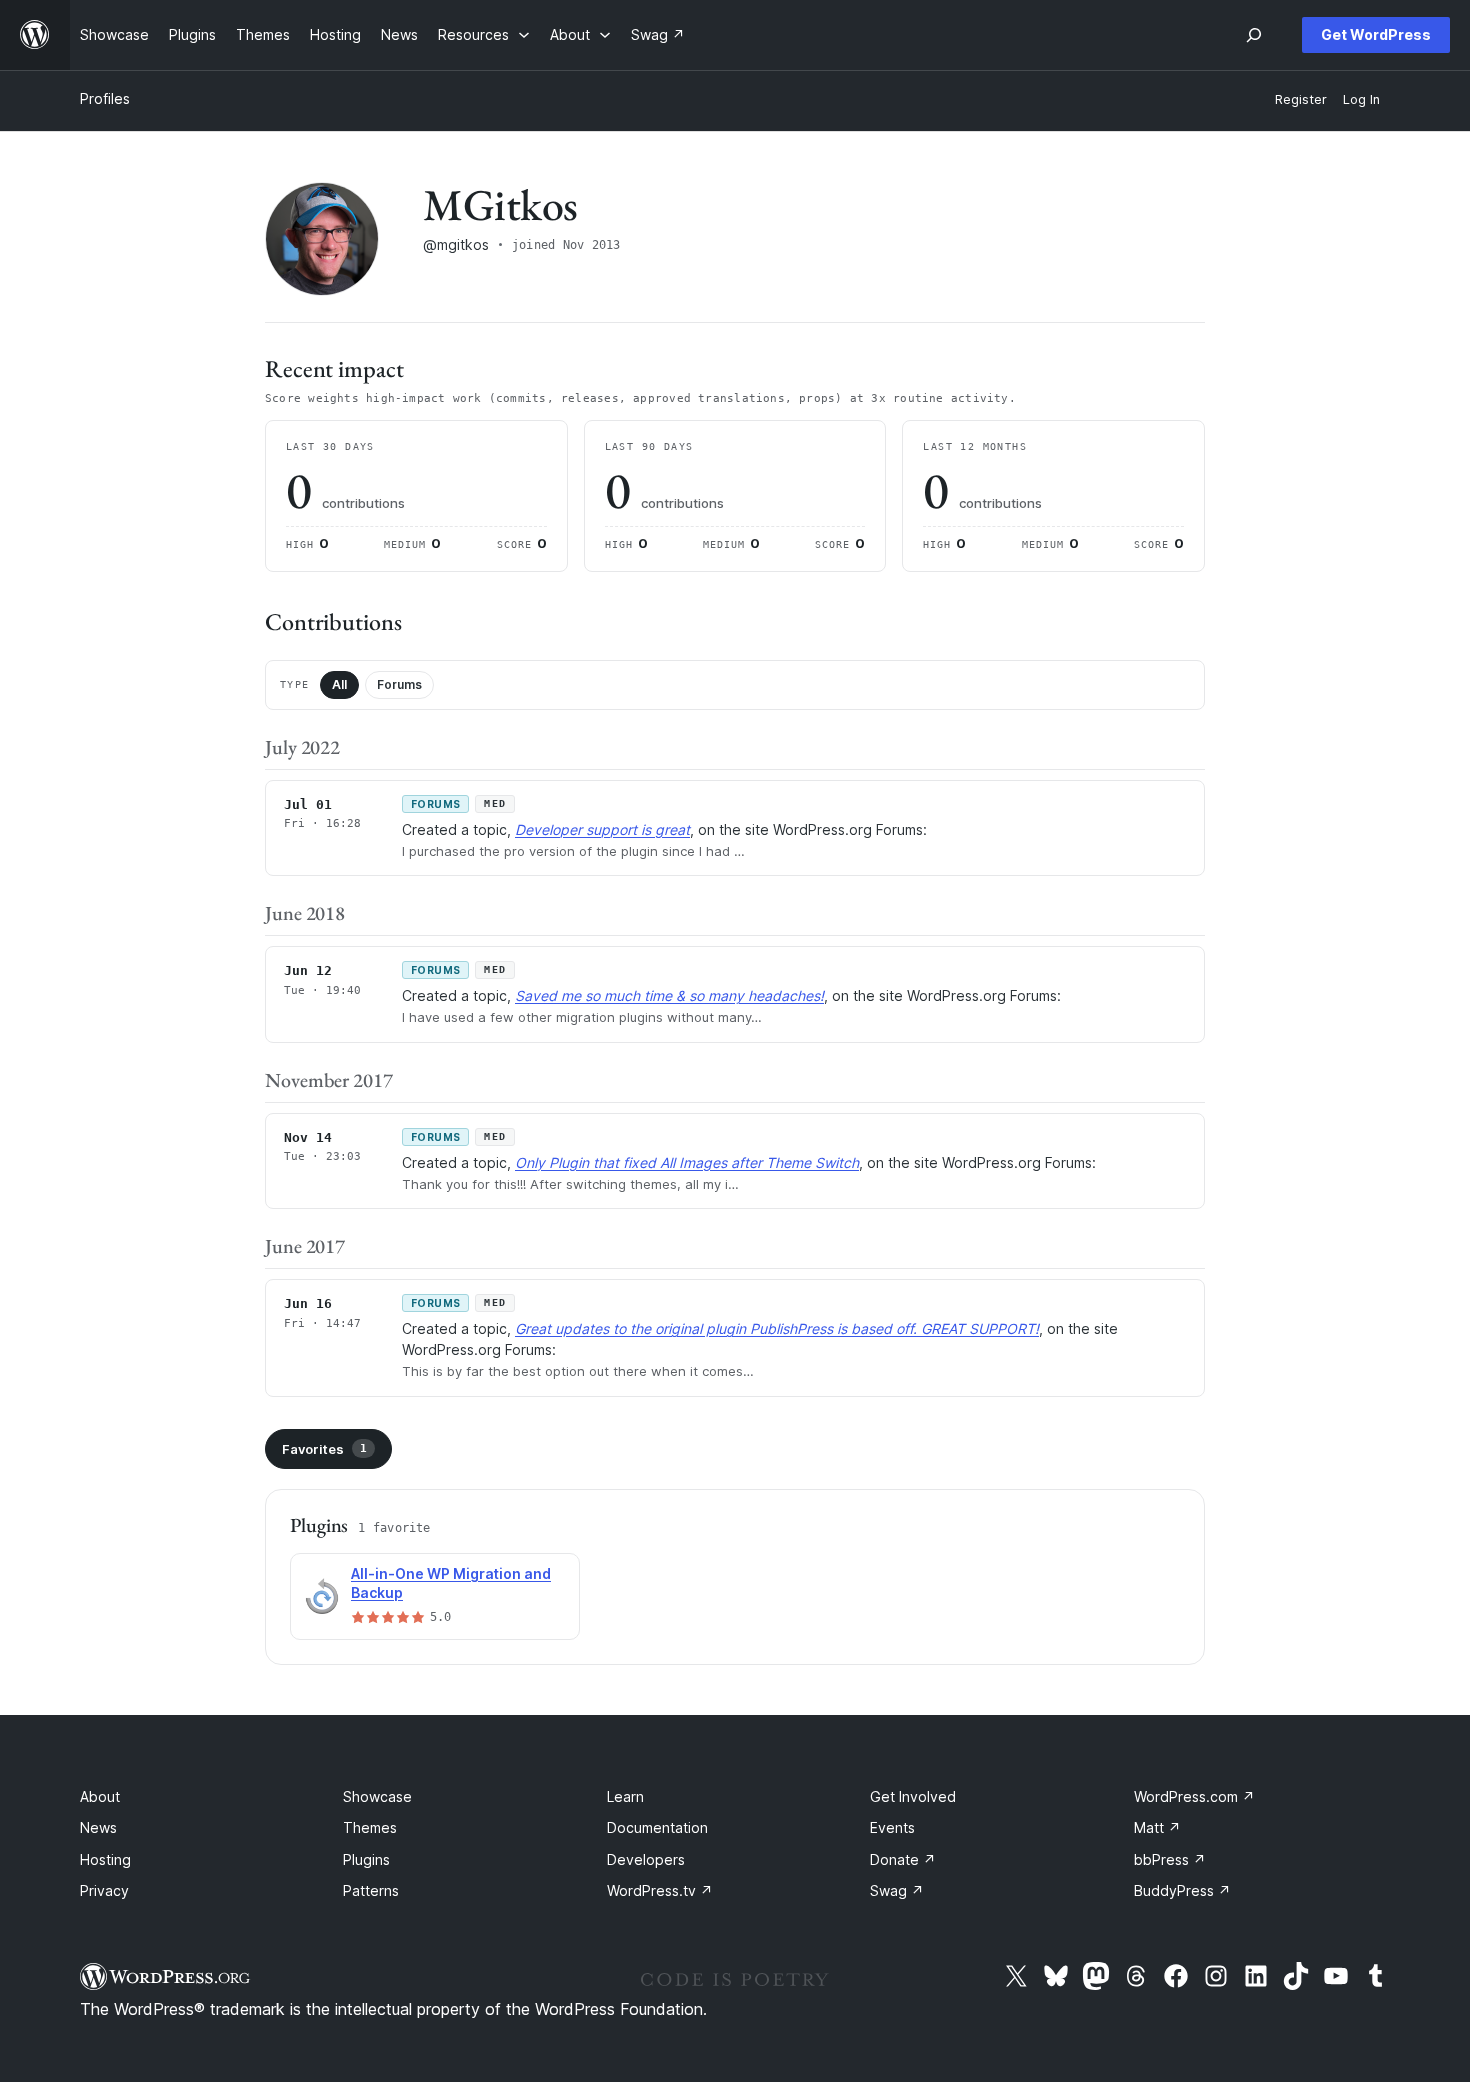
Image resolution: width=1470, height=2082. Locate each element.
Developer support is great (602, 829)
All (339, 684)
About (100, 1796)
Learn (625, 1796)
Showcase (377, 1796)
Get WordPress (1376, 34)
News (98, 1827)
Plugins (366, 1859)
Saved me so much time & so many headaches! (669, 995)
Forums (399, 684)
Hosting (105, 1859)
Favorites (324, 1449)
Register (1301, 99)
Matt (1157, 1827)
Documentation (657, 1827)
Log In (1361, 99)
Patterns (371, 1890)
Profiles (105, 98)
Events (892, 1827)
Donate (903, 1859)
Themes (370, 1827)
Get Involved (913, 1796)
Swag (897, 1890)
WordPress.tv (660, 1890)
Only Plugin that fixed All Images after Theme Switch (687, 1162)
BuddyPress (1182, 1890)
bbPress (1170, 1859)
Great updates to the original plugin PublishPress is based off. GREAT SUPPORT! (777, 1328)
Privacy (104, 1890)
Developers (646, 1859)
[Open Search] (1254, 35)
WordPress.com (1194, 1796)
